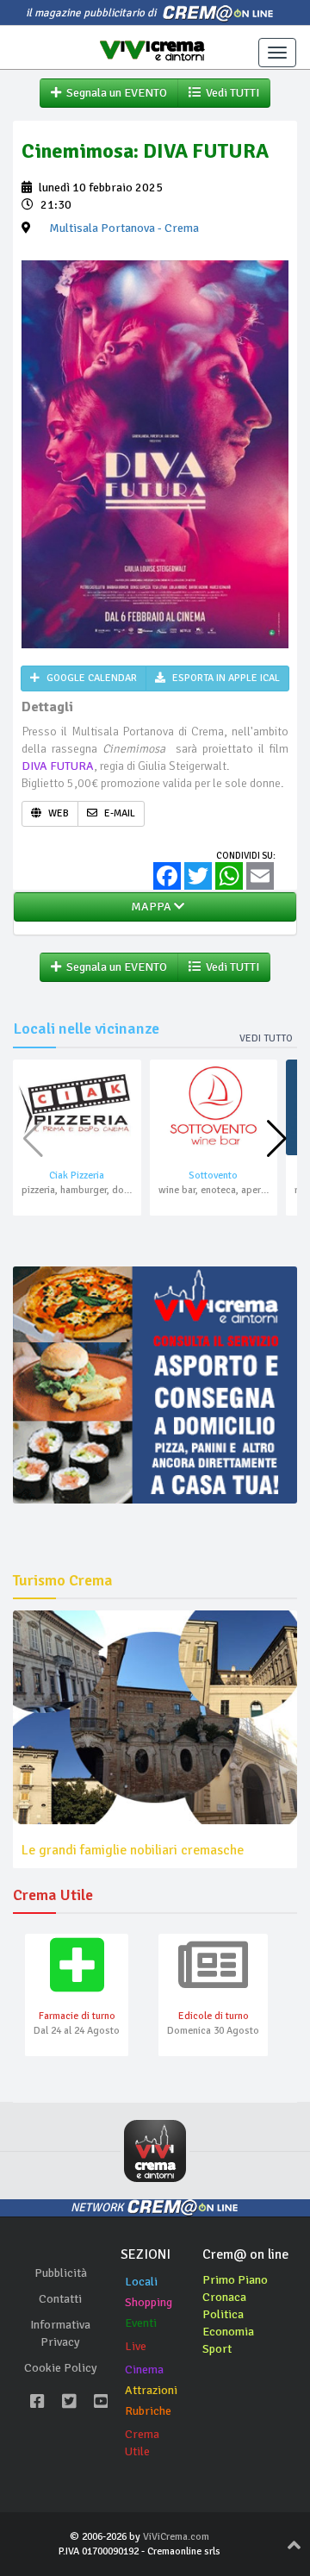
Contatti (60, 2299)
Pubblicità (61, 2273)
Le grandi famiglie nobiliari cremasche (133, 1850)
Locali (141, 2282)
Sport (217, 2349)
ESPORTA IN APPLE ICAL (225, 678)
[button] (277, 1139)
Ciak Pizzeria (77, 1175)
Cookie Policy (61, 2368)
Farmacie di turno (77, 2016)
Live (136, 2346)
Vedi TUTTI (230, 93)
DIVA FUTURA (58, 766)
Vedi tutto (266, 1038)
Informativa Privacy (60, 2333)
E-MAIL (118, 813)
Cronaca (224, 2297)
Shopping (149, 2302)
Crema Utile (142, 2443)
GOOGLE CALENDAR (90, 678)
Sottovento (213, 1175)
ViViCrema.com (176, 2537)
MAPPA (150, 907)
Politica (223, 2314)
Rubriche (148, 2411)
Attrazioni (151, 2390)
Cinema (144, 2370)
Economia (228, 2332)
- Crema (124, 228)
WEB (57, 813)
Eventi (141, 2323)
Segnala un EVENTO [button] (114, 93)
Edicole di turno (214, 2016)
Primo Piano (235, 2280)
